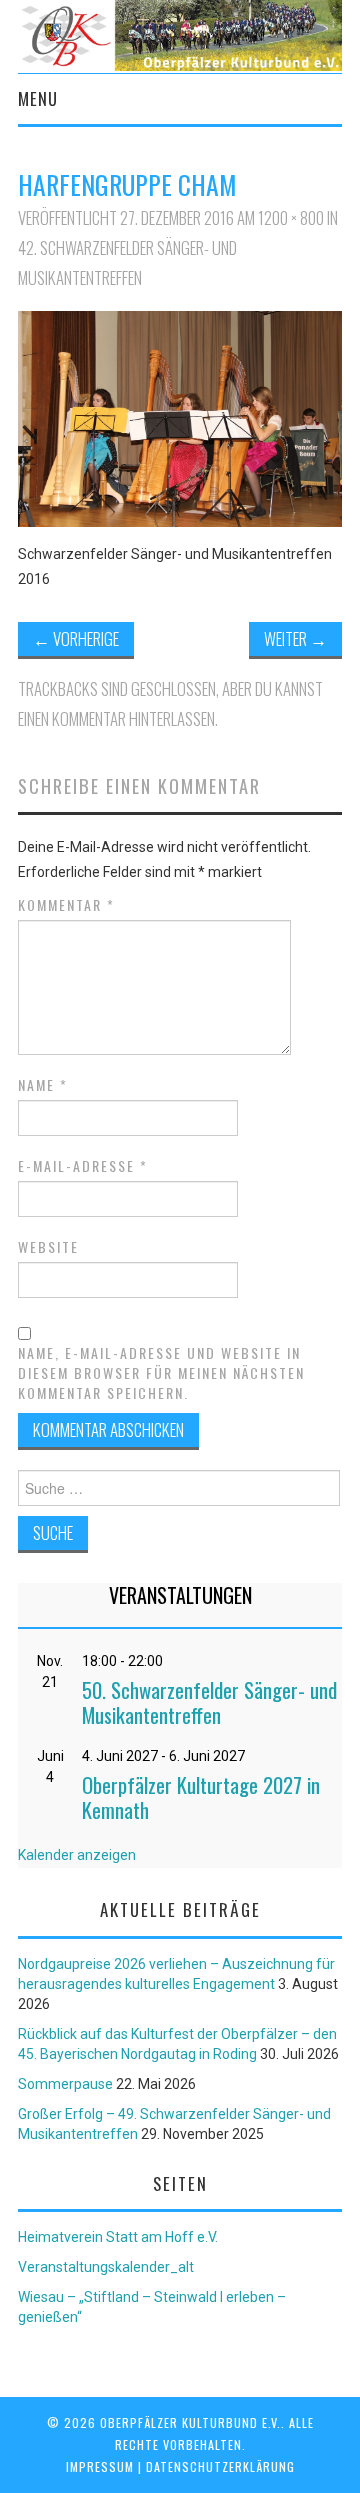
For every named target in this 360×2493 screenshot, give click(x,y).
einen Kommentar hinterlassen (116, 718)
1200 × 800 (291, 217)
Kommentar (66, 905)
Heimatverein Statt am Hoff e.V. (118, 2237)
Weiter (295, 638)
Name (43, 1085)
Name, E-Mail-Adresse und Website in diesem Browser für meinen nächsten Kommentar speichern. (161, 1373)
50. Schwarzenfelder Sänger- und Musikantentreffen (209, 1702)
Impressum (100, 2466)
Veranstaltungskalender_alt (106, 2267)
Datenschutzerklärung (220, 2466)
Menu (38, 98)
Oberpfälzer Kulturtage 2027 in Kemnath (201, 1797)
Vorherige (76, 638)
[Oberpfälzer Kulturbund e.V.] (180, 34)
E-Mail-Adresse (83, 1166)
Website (48, 1247)
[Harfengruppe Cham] (180, 418)
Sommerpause (65, 2084)
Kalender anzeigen (77, 1855)
